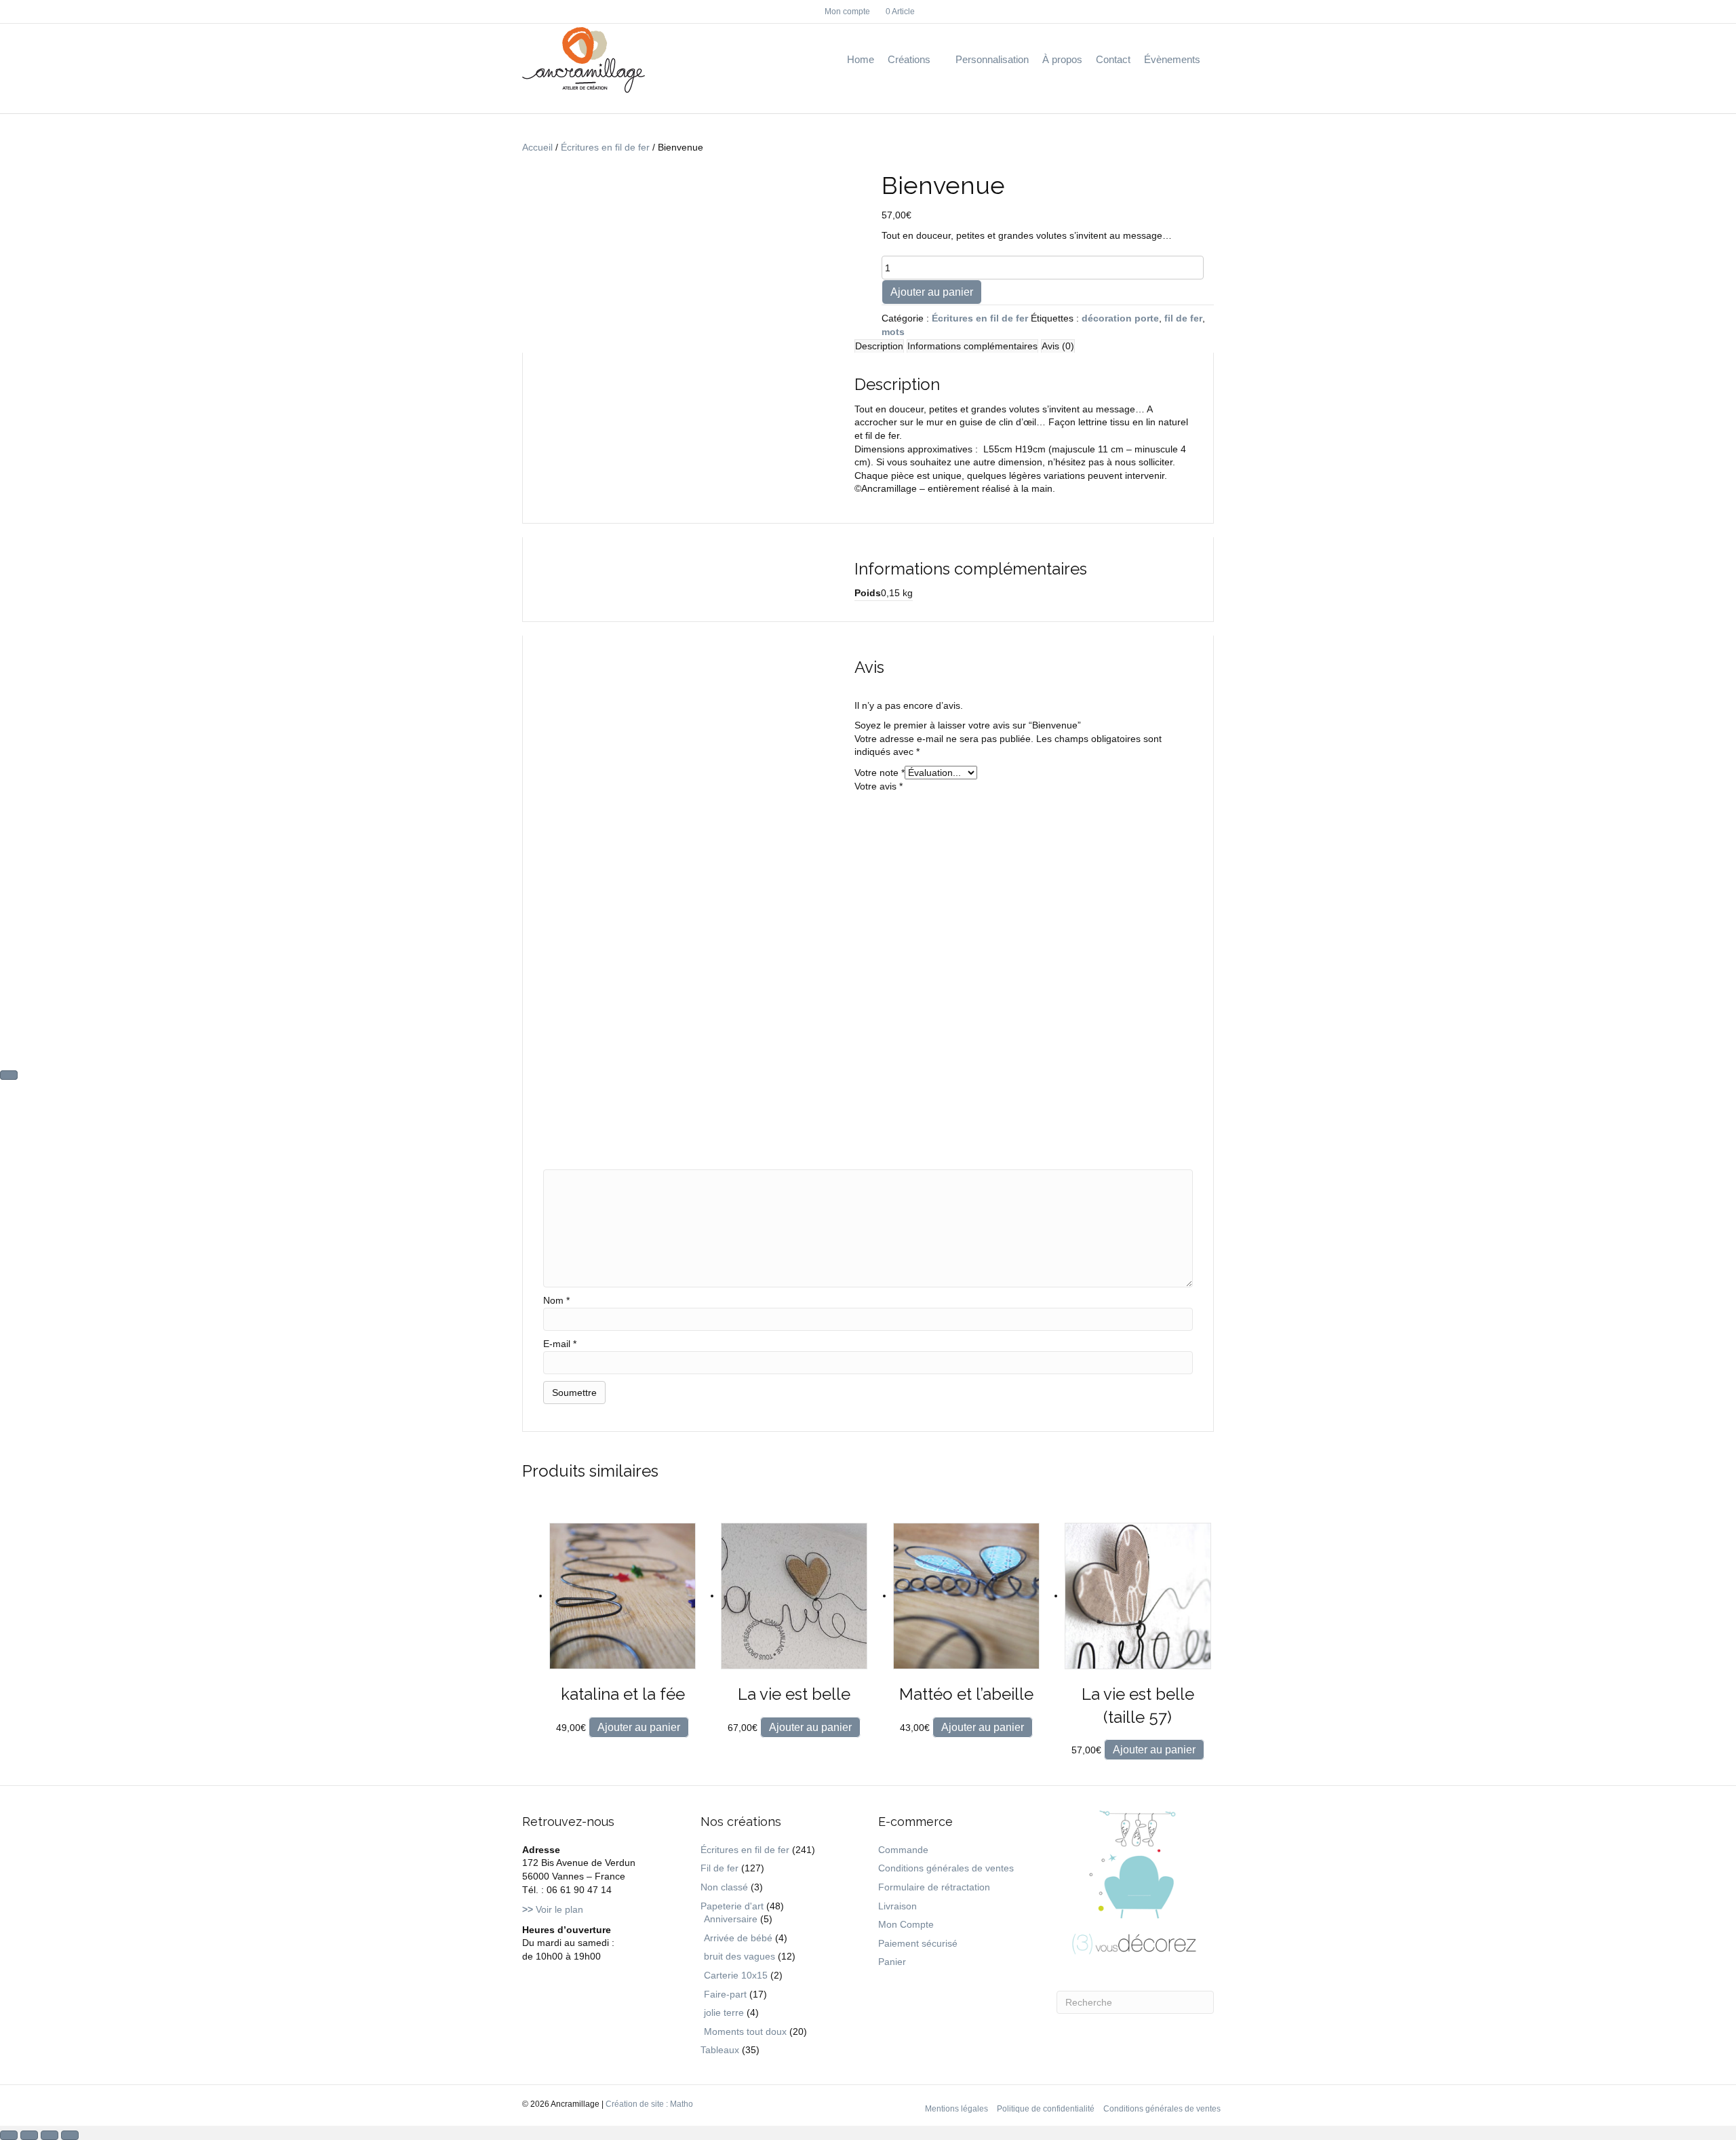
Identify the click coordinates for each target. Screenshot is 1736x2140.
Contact (1113, 59)
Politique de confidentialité (1046, 2109)
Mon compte (847, 12)
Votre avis (879, 786)
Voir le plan (553, 1909)
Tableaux (720, 2050)
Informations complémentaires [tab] (972, 346)
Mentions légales (956, 2109)
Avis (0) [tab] (1058, 346)
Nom (556, 1300)
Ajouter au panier (932, 292)
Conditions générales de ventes (946, 1868)
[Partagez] (50, 2135)
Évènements (1172, 59)
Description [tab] (879, 346)
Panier (892, 1962)
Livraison (897, 1906)
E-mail (560, 1344)
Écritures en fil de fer (605, 147)
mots (893, 332)
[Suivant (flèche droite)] (9, 1075)
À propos (1062, 59)
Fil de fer (719, 1868)
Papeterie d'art (732, 1906)
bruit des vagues (739, 1956)
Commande (903, 1850)
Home (861, 59)
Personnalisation (992, 59)
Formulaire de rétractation (934, 1887)
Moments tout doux (745, 2031)
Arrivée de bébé (738, 1938)
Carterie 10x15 (736, 1975)
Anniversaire (731, 1919)
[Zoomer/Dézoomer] (9, 2135)
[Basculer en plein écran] (29, 2135)
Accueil (537, 147)
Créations (909, 59)
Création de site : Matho (649, 2104)
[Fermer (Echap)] (70, 2135)
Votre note (880, 773)
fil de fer (1183, 318)
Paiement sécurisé (918, 1943)
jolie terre (724, 2012)
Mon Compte (906, 1924)
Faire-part (725, 1994)
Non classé (724, 1887)
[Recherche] (1210, 60)
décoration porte (1120, 318)
